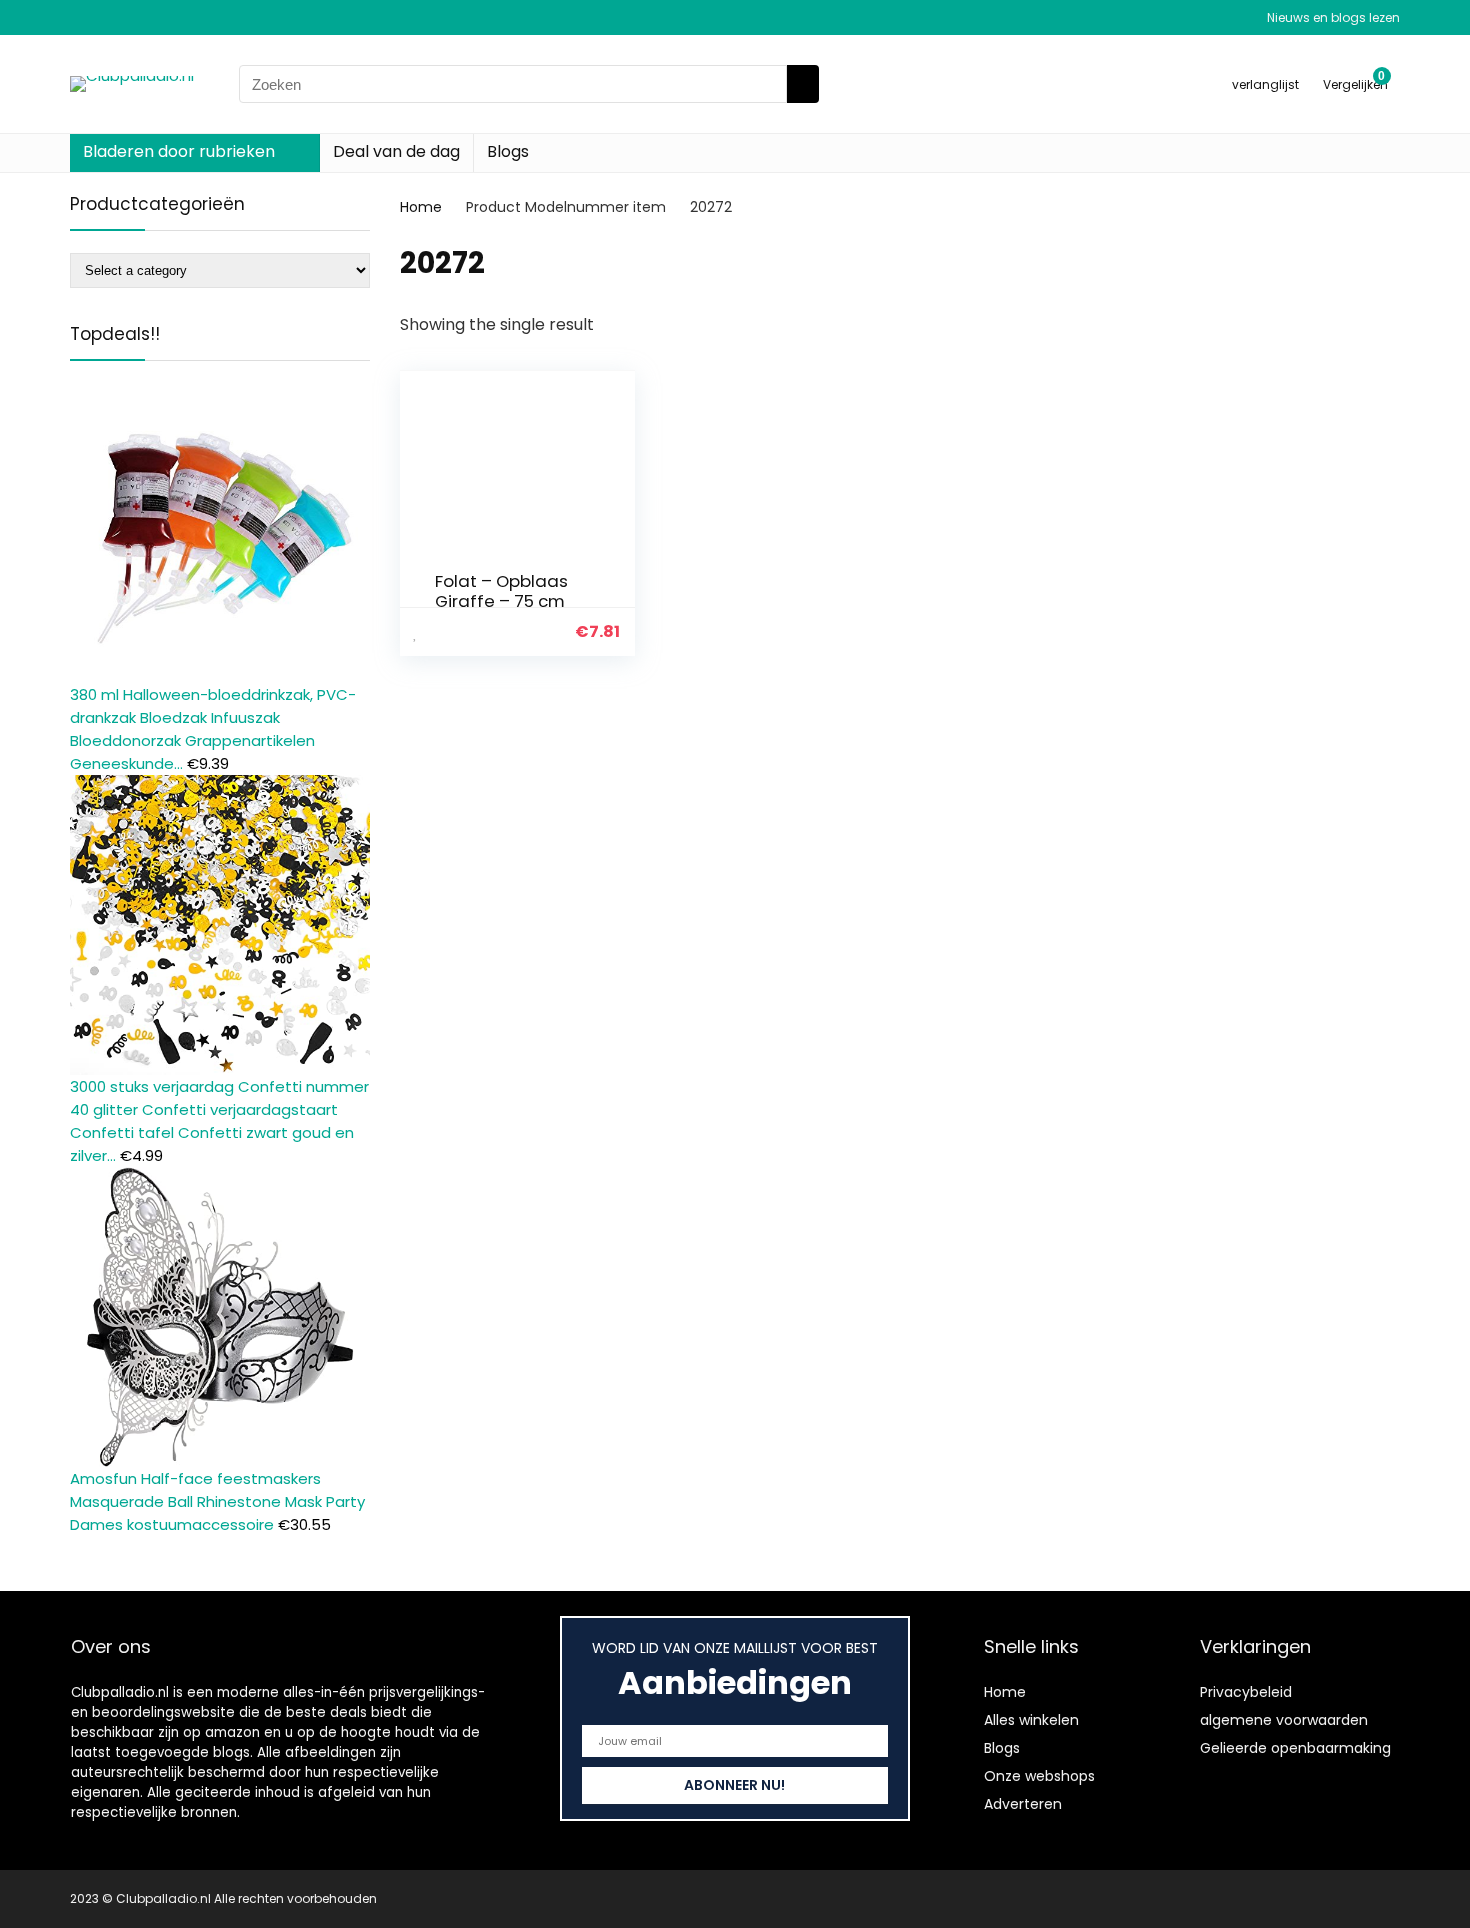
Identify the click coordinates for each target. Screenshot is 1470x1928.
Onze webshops (1039, 1776)
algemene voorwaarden (1284, 1720)
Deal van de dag (396, 151)
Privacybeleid (1246, 1692)
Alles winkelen (1031, 1720)
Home (421, 207)
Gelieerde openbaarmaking (1295, 1748)
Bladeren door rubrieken (179, 151)
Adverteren (1023, 1804)
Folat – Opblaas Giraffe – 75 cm (501, 591)
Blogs (508, 151)
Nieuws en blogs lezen (1333, 17)
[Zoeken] (803, 84)
